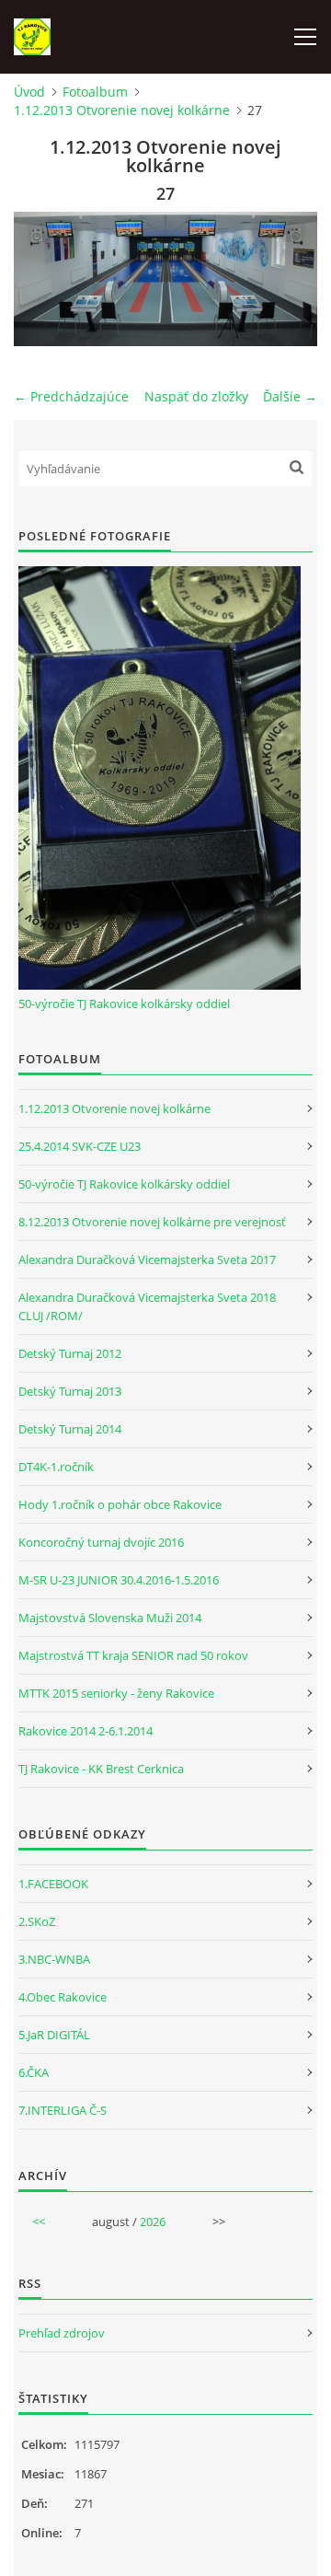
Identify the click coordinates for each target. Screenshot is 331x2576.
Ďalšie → (290, 396)
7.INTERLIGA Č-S (63, 2110)
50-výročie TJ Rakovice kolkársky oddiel (124, 1004)
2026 (153, 2222)
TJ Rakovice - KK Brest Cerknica (101, 1769)
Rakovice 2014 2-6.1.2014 (86, 1731)
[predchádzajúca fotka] (44, 279)
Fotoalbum (95, 92)
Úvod (29, 92)
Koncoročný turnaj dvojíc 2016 (101, 1542)
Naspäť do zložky (196, 396)
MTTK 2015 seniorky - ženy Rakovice (116, 1693)
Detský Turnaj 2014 (70, 1429)
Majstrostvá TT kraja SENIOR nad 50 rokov (133, 1655)
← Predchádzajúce (71, 396)
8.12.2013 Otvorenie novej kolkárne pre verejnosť (152, 1222)
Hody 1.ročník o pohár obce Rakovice (120, 1504)
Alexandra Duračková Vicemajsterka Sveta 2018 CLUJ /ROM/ (147, 1306)
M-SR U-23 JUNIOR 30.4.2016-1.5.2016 (119, 1580)
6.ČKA (34, 2072)
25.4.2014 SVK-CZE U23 (80, 1146)
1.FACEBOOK (53, 1884)
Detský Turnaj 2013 (70, 1391)
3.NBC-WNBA (54, 1959)
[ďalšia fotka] (287, 279)
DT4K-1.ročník (56, 1467)
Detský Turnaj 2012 (70, 1353)
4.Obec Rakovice (63, 1997)
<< (39, 2222)
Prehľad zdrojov (62, 2333)
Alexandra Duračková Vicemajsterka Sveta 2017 (147, 1259)
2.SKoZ (37, 1921)
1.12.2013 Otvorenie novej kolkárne (122, 110)
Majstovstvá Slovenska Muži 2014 (110, 1618)
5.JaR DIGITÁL (54, 2035)
